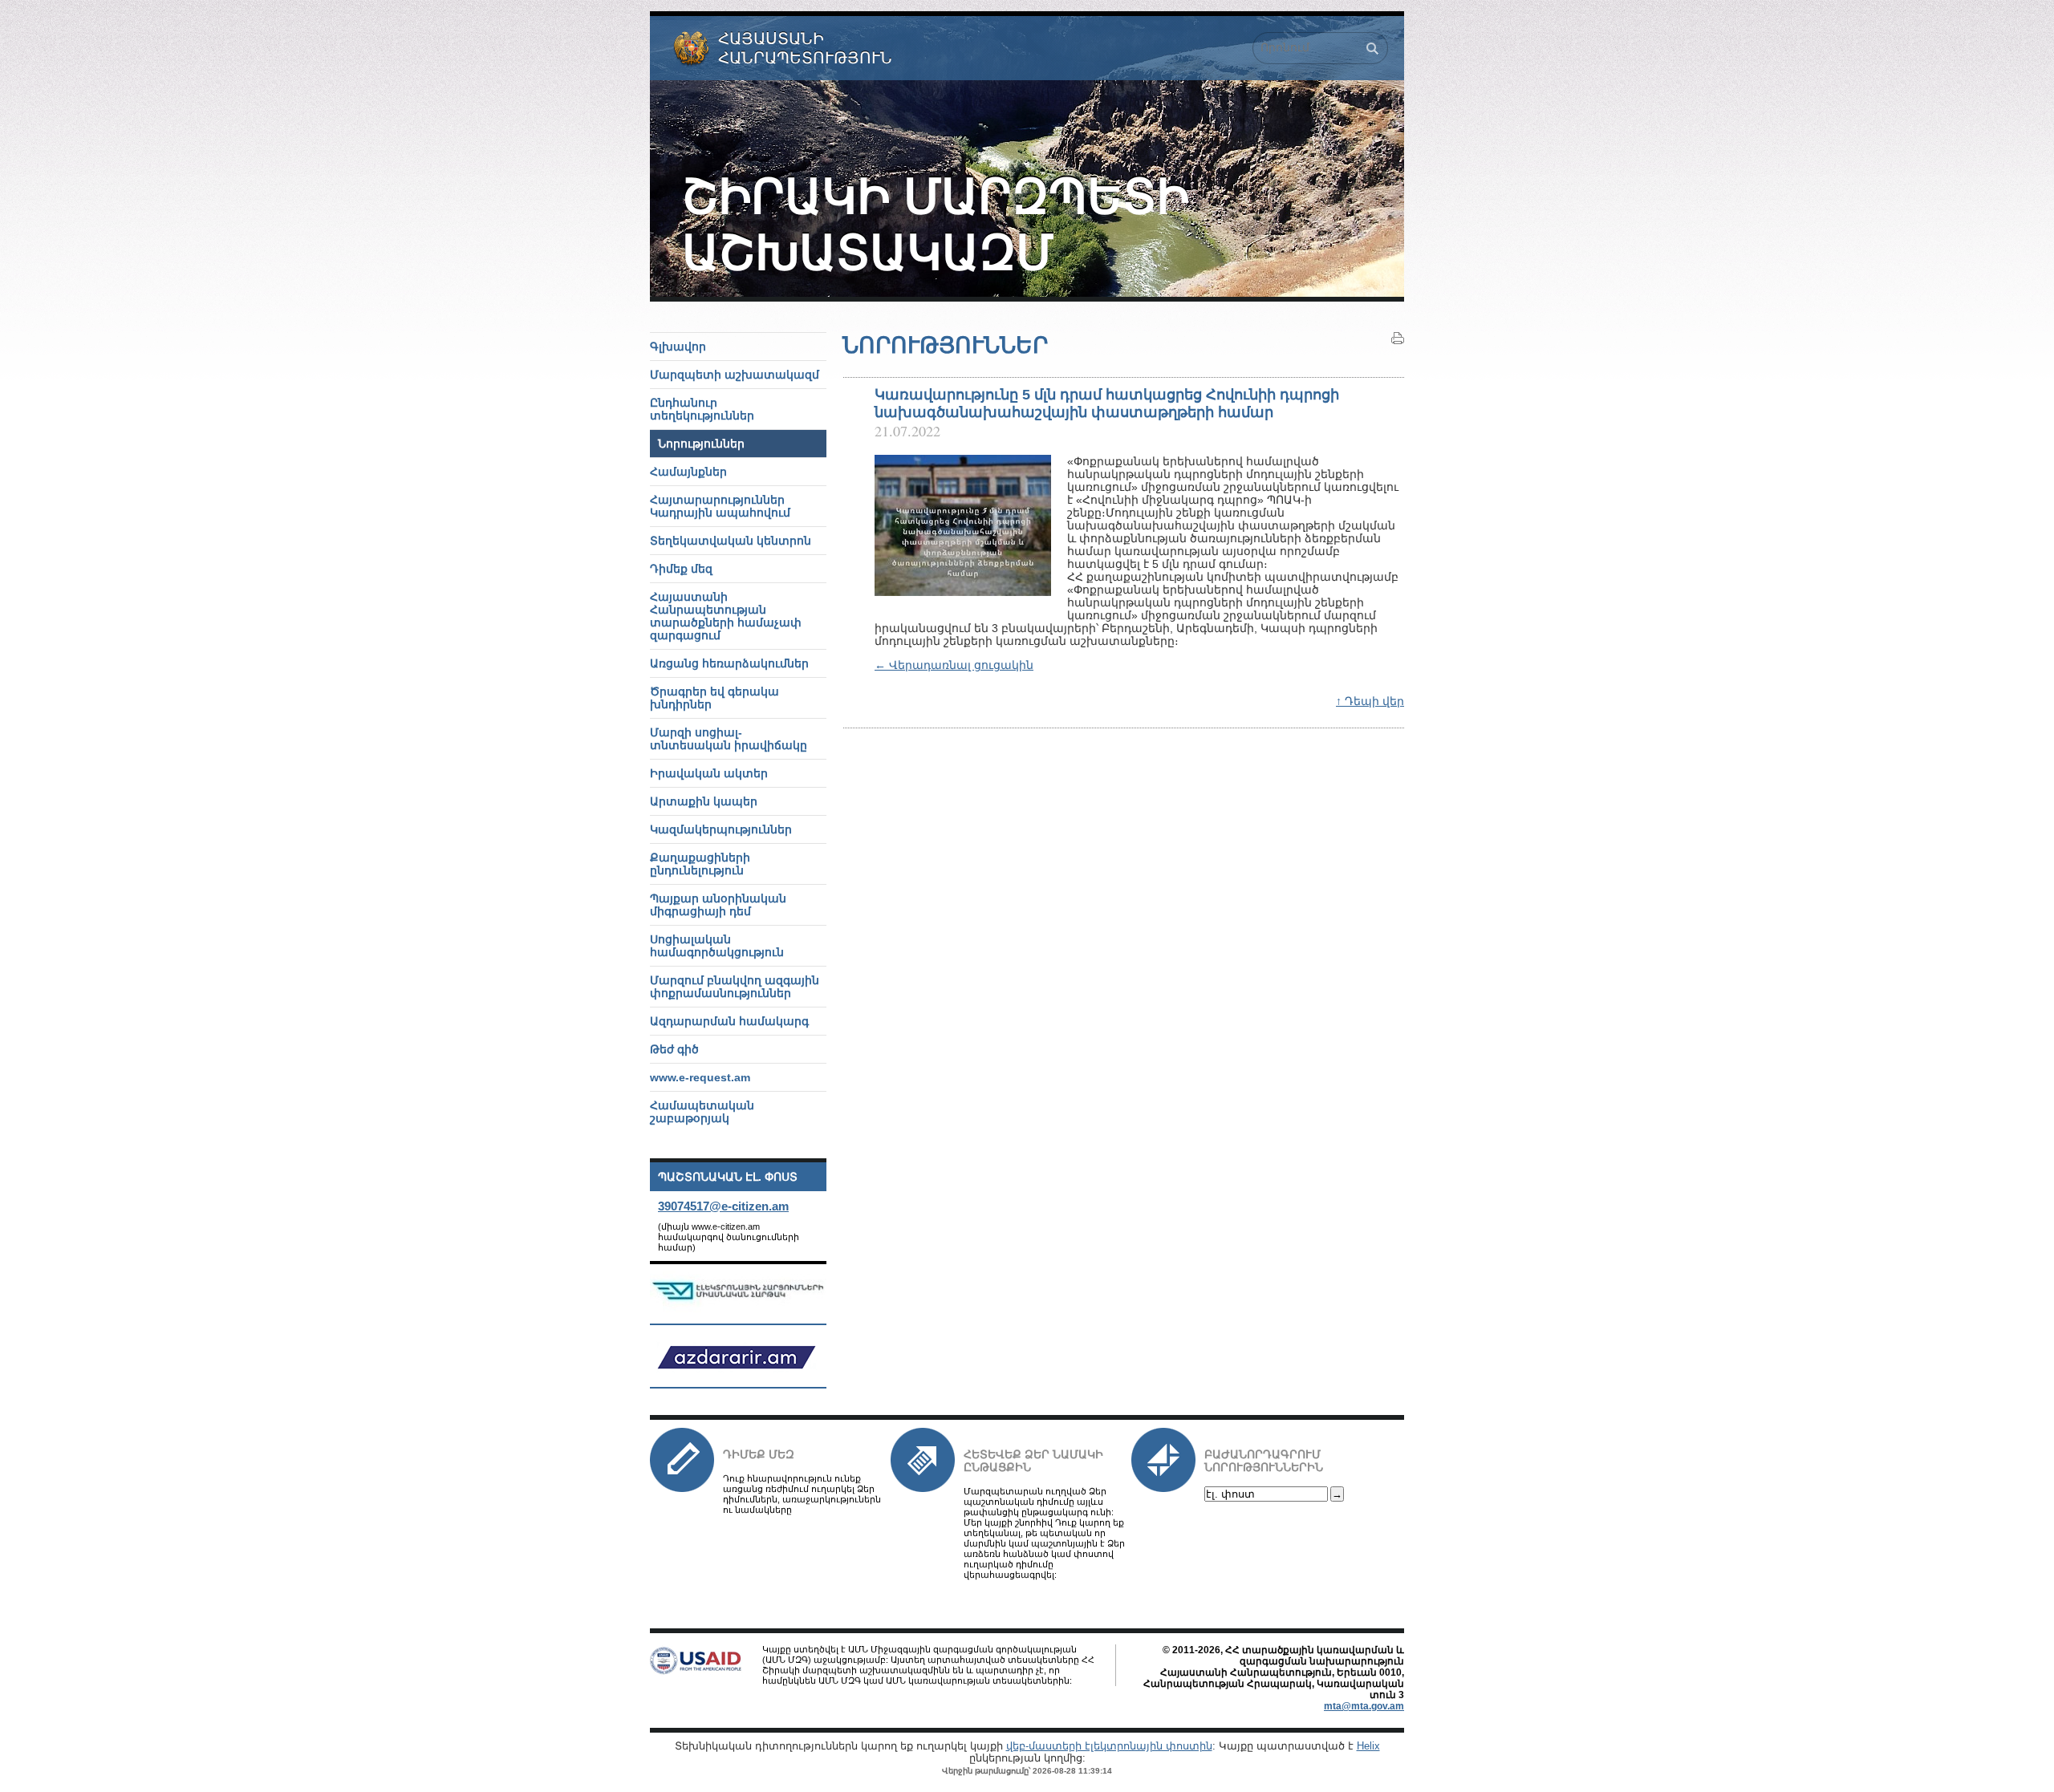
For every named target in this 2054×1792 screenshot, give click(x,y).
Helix (1368, 1746)
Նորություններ (701, 444)
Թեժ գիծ (674, 1049)
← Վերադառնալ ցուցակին (954, 665)
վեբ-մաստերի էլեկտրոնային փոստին (1109, 1746)
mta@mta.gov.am (1364, 1706)
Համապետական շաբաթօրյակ (702, 1112)
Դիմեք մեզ (759, 1454)
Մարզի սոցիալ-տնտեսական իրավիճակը (729, 739)
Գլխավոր (678, 347)
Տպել (1398, 339)
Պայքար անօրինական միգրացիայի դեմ (718, 905)
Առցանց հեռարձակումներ (729, 663)
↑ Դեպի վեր (1370, 701)
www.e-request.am (700, 1077)
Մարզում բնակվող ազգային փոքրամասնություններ (735, 987)
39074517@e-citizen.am (723, 1206)
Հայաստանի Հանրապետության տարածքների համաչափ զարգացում (726, 616)
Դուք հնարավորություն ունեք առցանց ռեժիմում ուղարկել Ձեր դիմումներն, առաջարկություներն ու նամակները (802, 1494)
